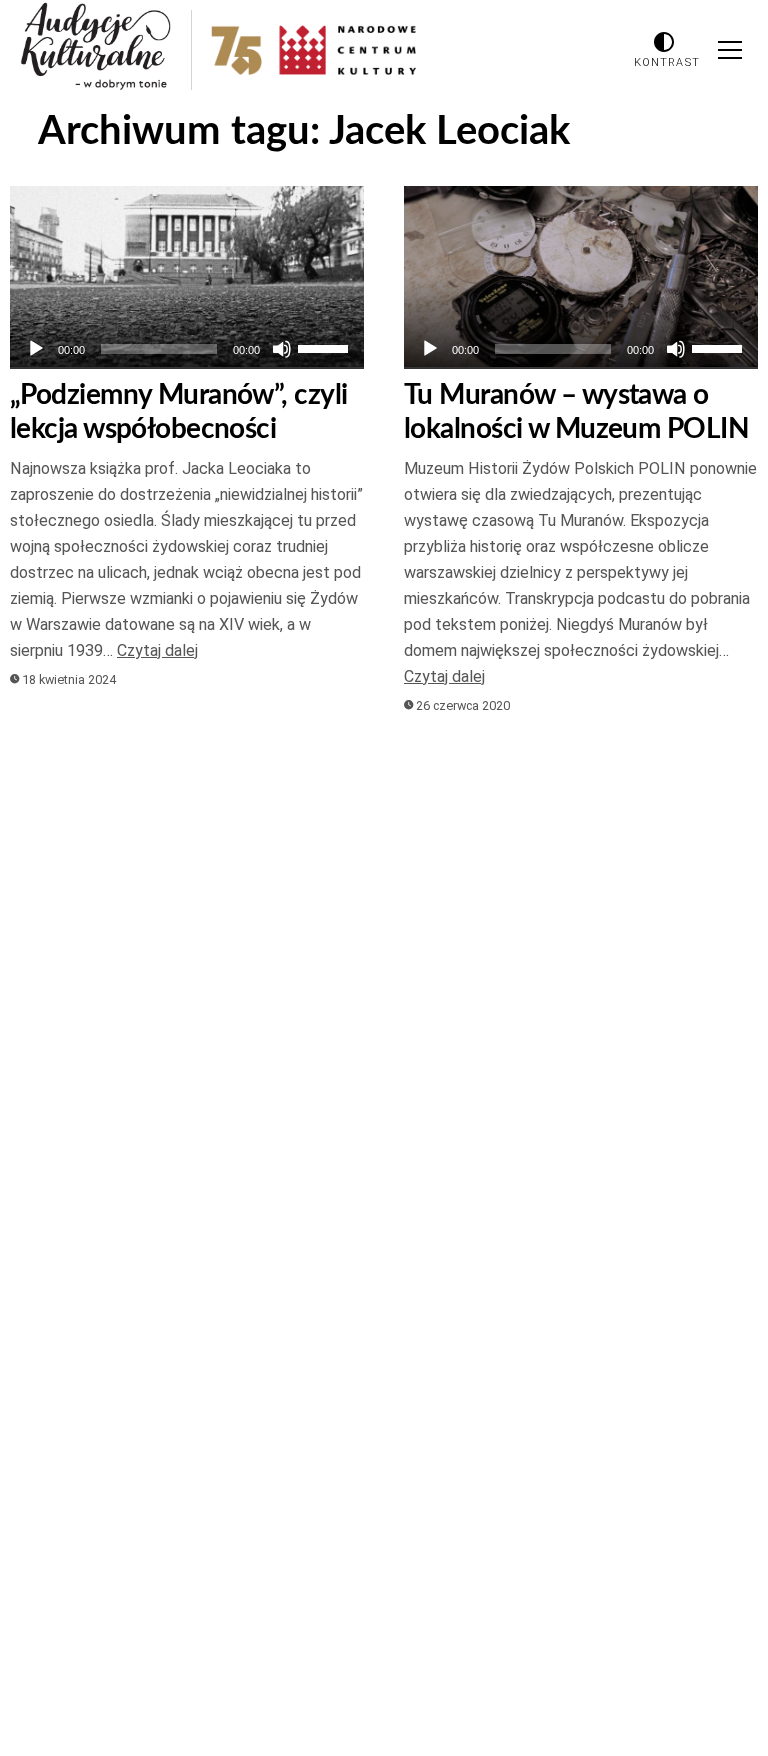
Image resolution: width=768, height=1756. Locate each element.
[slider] (326, 347)
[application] (187, 349)
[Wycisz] (282, 349)
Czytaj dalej (157, 650)
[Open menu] (730, 50)
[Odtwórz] (36, 349)
